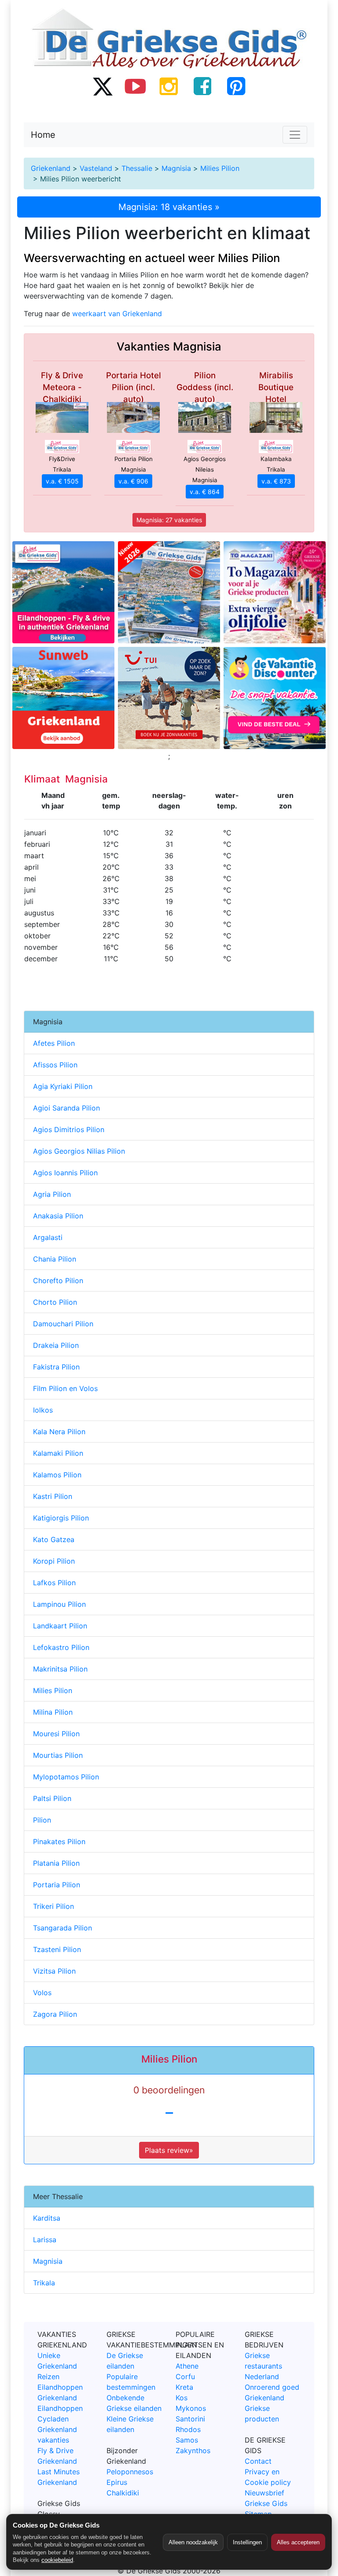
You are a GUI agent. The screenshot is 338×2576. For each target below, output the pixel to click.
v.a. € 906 (133, 481)
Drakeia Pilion (56, 1345)
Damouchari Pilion (63, 1324)
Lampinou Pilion (59, 1604)
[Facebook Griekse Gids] (202, 86)
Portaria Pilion (57, 1885)
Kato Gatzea (54, 1539)
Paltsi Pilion (52, 1798)
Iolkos (43, 1410)
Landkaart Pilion (60, 1626)
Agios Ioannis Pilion (65, 1173)
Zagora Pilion (55, 2014)
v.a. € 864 (205, 492)
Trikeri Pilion (53, 1906)
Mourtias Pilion (58, 1755)
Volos (42, 1993)
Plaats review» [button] (169, 2150)
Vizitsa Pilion (54, 1971)
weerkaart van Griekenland (117, 314)
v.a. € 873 (276, 481)
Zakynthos (193, 2451)
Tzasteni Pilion (57, 1949)
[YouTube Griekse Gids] (136, 86)
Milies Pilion (220, 168)
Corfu (185, 2377)
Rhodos (188, 2429)
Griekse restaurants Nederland (263, 2366)
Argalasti (48, 1237)
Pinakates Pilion (59, 1842)
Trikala (44, 2283)
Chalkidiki (123, 2493)
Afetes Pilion (54, 1043)
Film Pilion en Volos (65, 1388)
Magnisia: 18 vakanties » (169, 207)
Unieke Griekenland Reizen (57, 2366)
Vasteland (96, 168)
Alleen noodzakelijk (193, 2542)
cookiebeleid (57, 2560)
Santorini (190, 2419)
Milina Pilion (53, 1712)
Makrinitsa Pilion (60, 1669)
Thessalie (137, 168)
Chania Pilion (55, 1259)
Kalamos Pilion (57, 1475)
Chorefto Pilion (58, 1281)
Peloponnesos (130, 2472)
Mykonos (191, 2408)
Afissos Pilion (55, 1065)
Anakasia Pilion (58, 1216)
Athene (187, 2366)
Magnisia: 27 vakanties (169, 520)
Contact (258, 2461)
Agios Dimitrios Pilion (69, 1129)
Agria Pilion (52, 1194)
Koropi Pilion (54, 1561)
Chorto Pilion (55, 1302)
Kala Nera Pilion (59, 1432)
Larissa (45, 2240)
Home (43, 135)
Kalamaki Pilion (58, 1453)
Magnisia (176, 168)
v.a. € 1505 (62, 481)
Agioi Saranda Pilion (66, 1108)
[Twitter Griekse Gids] (102, 86)
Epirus (117, 2482)
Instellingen (247, 2542)
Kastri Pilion (53, 1496)
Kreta (184, 2387)
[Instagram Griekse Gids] (169, 86)
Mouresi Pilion (56, 1734)
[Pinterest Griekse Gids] (236, 86)
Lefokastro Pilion (61, 1647)
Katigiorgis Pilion (61, 1518)
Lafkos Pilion (54, 1583)
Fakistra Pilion (56, 1367)
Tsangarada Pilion (62, 1928)
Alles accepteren (298, 2542)
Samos (187, 2440)
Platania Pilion (56, 1863)
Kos (182, 2398)
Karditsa (47, 2218)
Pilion (42, 1820)
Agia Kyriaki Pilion (63, 1086)
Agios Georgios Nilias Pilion (79, 1151)
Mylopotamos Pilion (66, 1777)
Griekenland (51, 168)
